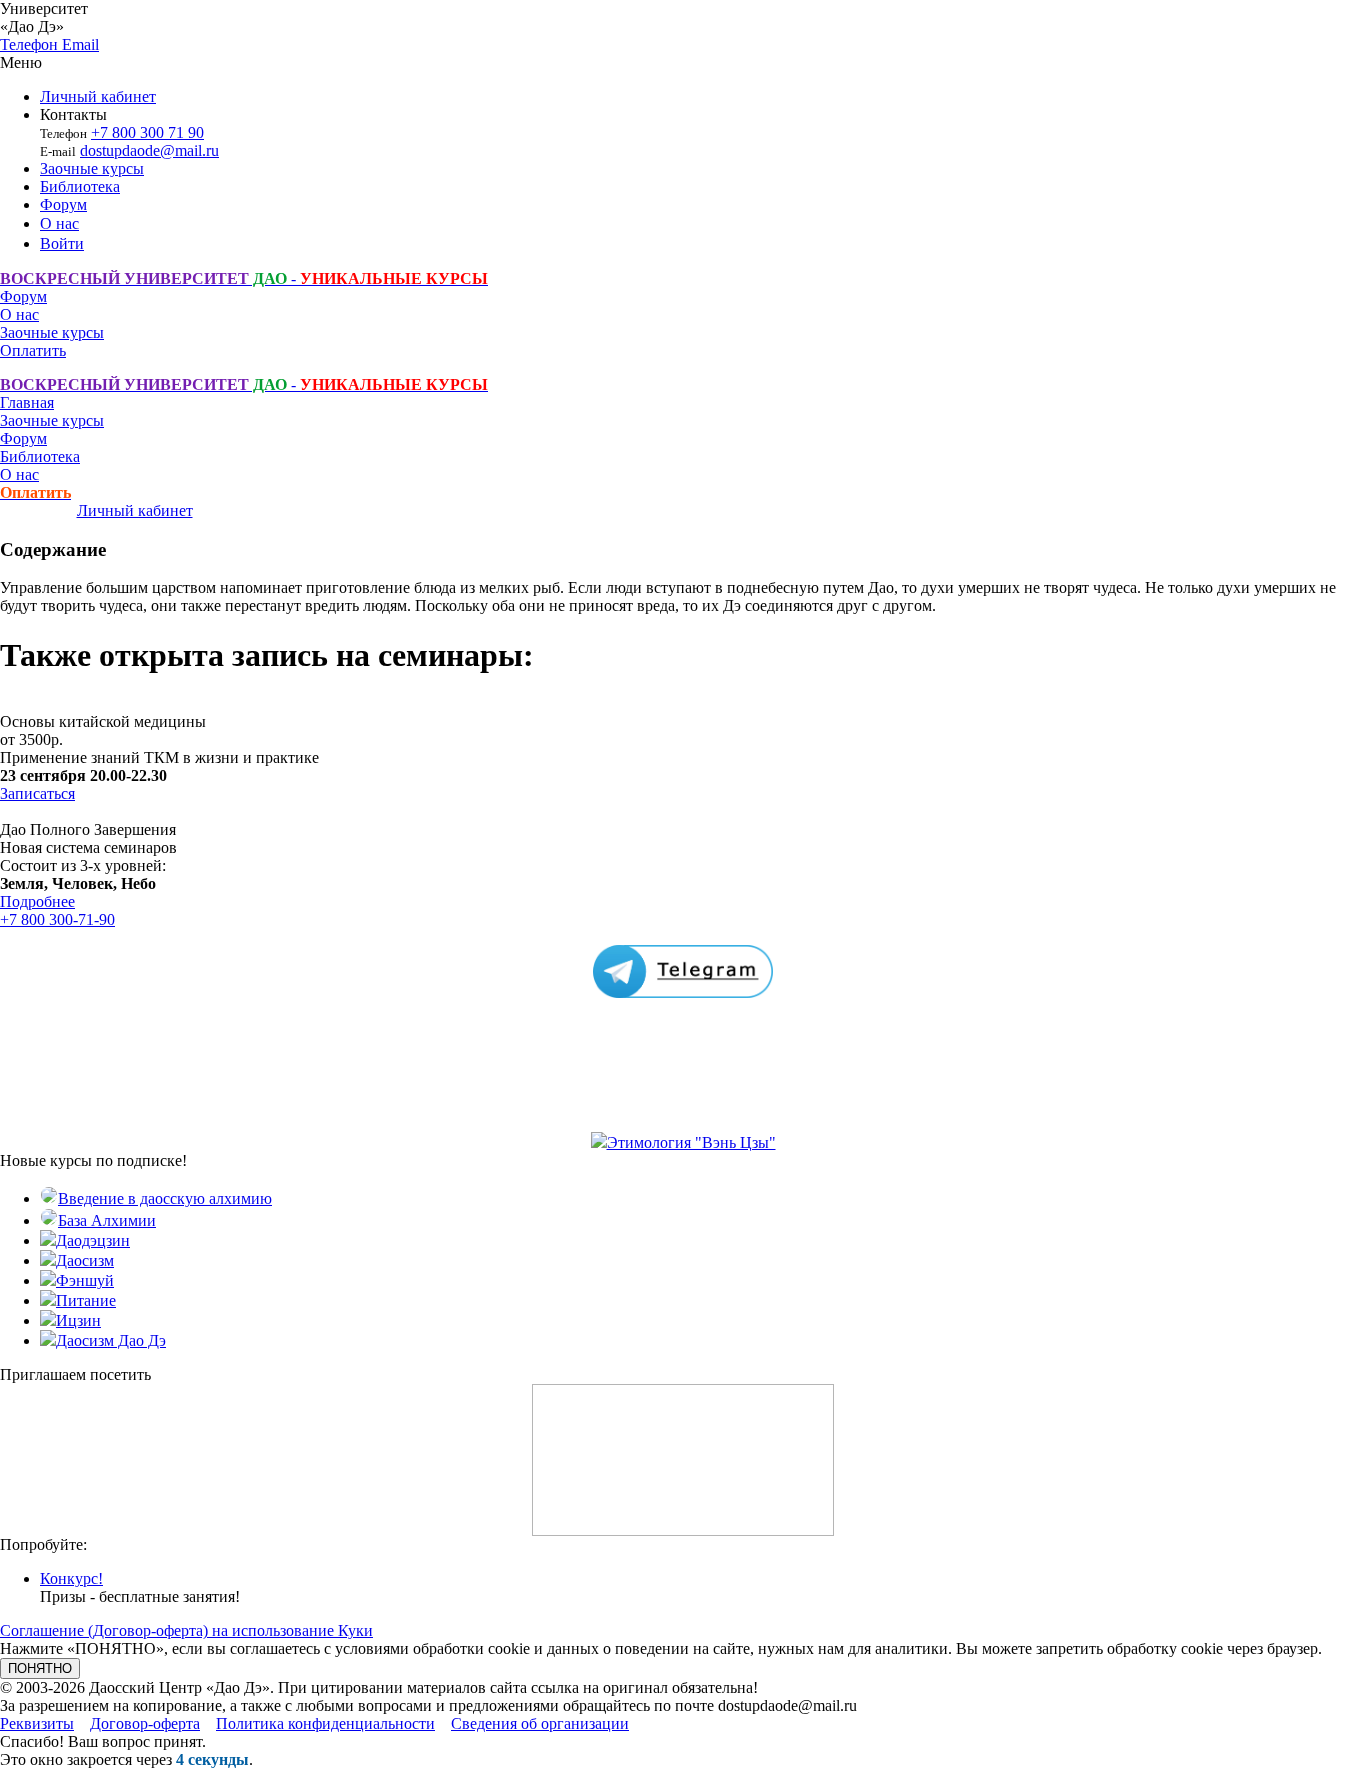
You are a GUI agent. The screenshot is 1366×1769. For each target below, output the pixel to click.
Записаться (37, 793)
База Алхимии (107, 1220)
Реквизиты (37, 1723)
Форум (63, 204)
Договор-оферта (145, 1723)
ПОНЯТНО (40, 1668)
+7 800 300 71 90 (147, 132)
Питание (86, 1300)
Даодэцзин (93, 1240)
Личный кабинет (98, 96)
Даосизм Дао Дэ (111, 1340)
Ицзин (78, 1320)
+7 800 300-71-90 (57, 919)
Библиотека (80, 186)
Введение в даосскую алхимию (165, 1198)
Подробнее (37, 901)
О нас (59, 223)
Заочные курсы (92, 168)
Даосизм (85, 1260)
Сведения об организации (540, 1723)
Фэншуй (85, 1280)
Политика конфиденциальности (325, 1723)
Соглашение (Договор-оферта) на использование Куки (186, 1630)
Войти (62, 243)
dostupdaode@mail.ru (149, 150)
